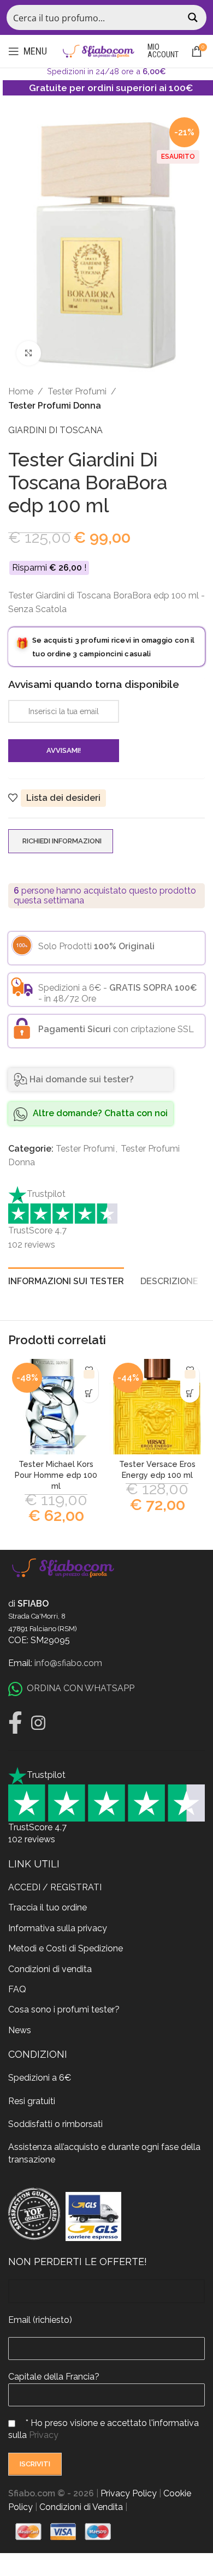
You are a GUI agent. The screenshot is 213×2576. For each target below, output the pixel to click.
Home (21, 391)
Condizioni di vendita (50, 1969)
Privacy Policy (129, 2493)
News (20, 2030)
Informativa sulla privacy (58, 1928)
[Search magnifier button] (194, 17)
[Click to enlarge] (29, 353)
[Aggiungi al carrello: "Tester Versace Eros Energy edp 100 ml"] (190, 1393)
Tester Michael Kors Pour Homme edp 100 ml (56, 1475)
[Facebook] (15, 1723)
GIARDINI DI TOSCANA (55, 430)
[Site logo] (98, 50)
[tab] (66, 1280)
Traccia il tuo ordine (48, 1907)
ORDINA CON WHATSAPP (81, 1688)
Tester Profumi (77, 391)
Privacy (44, 2435)
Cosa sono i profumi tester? (64, 2009)
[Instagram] (38, 1723)
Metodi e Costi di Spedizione (66, 1948)
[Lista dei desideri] (89, 1374)
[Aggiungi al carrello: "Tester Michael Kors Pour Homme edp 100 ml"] (89, 1393)
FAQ (17, 1989)
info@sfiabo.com (68, 1663)
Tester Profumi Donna (55, 406)
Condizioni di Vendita (81, 2507)
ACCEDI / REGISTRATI (55, 1887)
